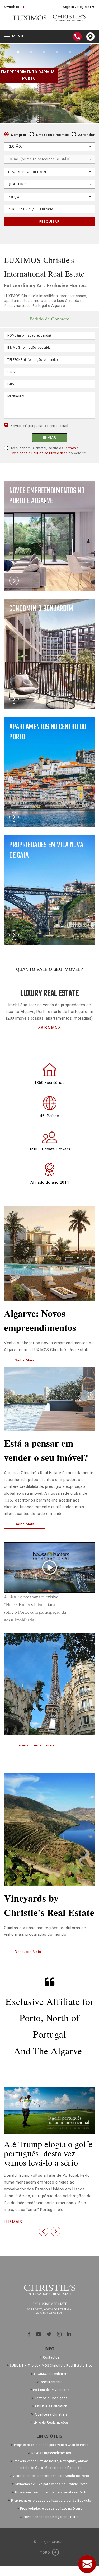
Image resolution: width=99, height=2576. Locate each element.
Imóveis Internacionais (35, 1745)
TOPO (46, 2552)
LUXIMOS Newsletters (51, 2374)
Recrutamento (51, 2382)
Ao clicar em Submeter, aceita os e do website (48, 451)
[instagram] (59, 2334)
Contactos (51, 2357)
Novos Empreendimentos (51, 2453)
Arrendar (86, 135)
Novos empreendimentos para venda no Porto (51, 2492)
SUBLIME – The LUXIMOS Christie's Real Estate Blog (51, 2366)
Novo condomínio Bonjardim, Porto (51, 2517)
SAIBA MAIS (50, 1028)
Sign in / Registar (77, 7)
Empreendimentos (53, 135)
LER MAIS (13, 2222)
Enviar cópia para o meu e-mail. (40, 426)
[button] (44, 2231)
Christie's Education (51, 2406)
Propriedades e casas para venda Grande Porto (51, 2445)
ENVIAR (50, 437)
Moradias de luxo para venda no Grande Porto (51, 2484)
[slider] (43, 1594)
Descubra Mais (28, 1952)
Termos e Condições (51, 2398)
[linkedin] (69, 2334)
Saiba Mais (25, 1360)
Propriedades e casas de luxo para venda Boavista (51, 2501)
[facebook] (29, 2334)
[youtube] (39, 2334)
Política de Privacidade (50, 453)
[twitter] (49, 2334)
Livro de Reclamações (51, 2423)
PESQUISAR (49, 222)
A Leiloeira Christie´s (51, 2414)
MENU (15, 37)
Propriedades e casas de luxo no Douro (51, 2509)
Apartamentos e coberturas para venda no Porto (51, 2476)
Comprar (19, 135)
